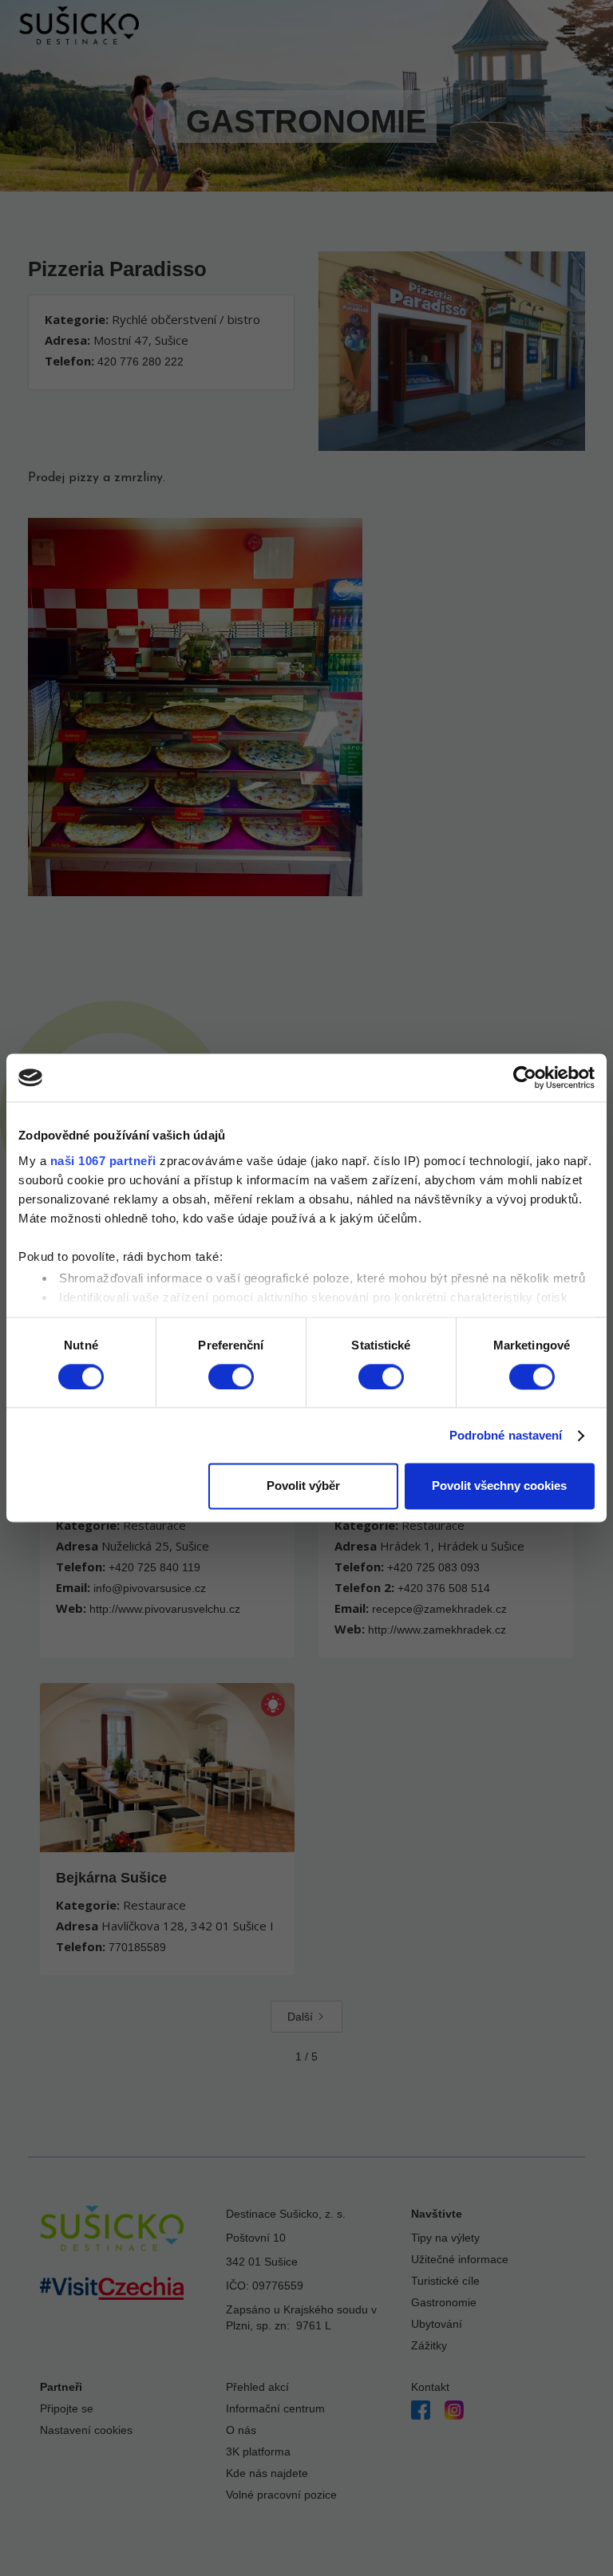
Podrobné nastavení (506, 1435)
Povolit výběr (303, 1486)
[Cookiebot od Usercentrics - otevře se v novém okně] (525, 1077)
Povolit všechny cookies (499, 1486)
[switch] (231, 1377)
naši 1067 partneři (103, 1161)
